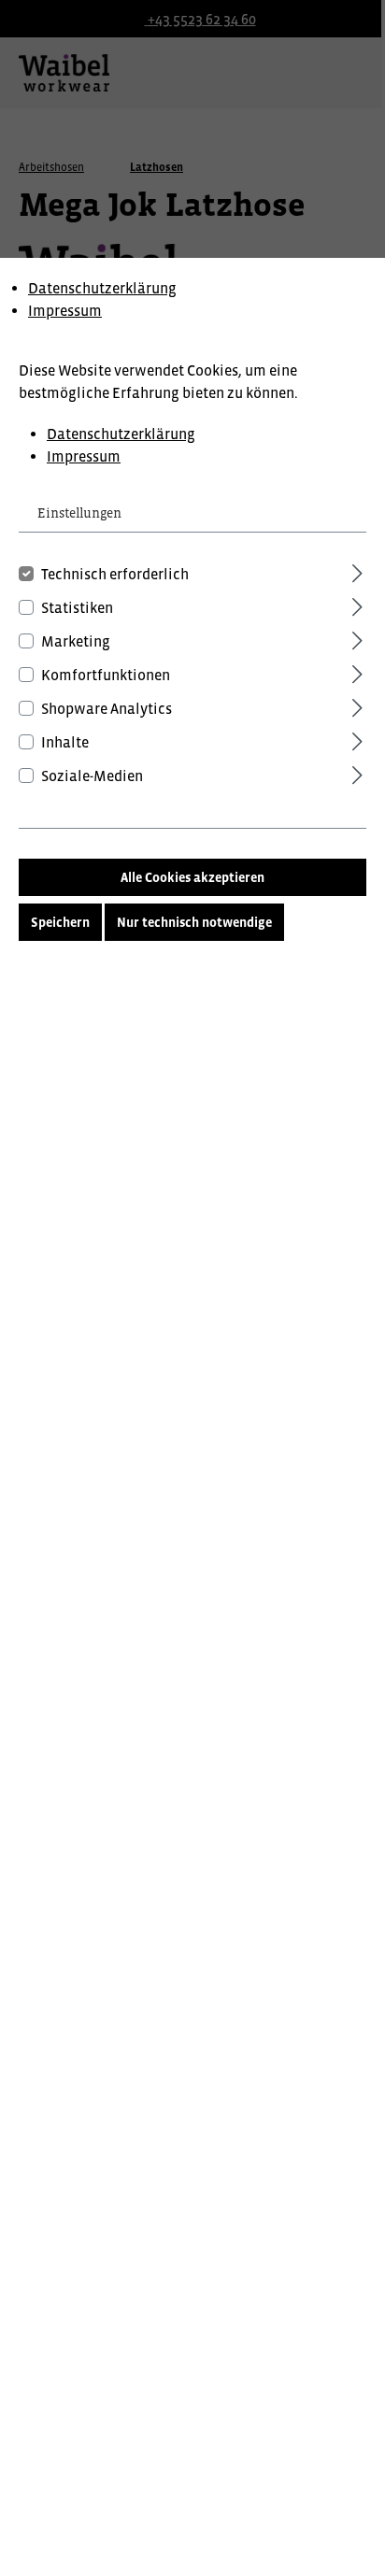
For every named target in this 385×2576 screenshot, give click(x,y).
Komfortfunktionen (106, 675)
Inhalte (65, 742)
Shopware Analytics (107, 708)
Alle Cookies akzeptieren (192, 877)
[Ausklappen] (357, 570)
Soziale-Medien (92, 776)
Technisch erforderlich (115, 574)
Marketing (76, 641)
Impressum (65, 310)
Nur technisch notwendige (194, 922)
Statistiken (77, 607)
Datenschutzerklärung (102, 288)
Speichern (60, 922)
